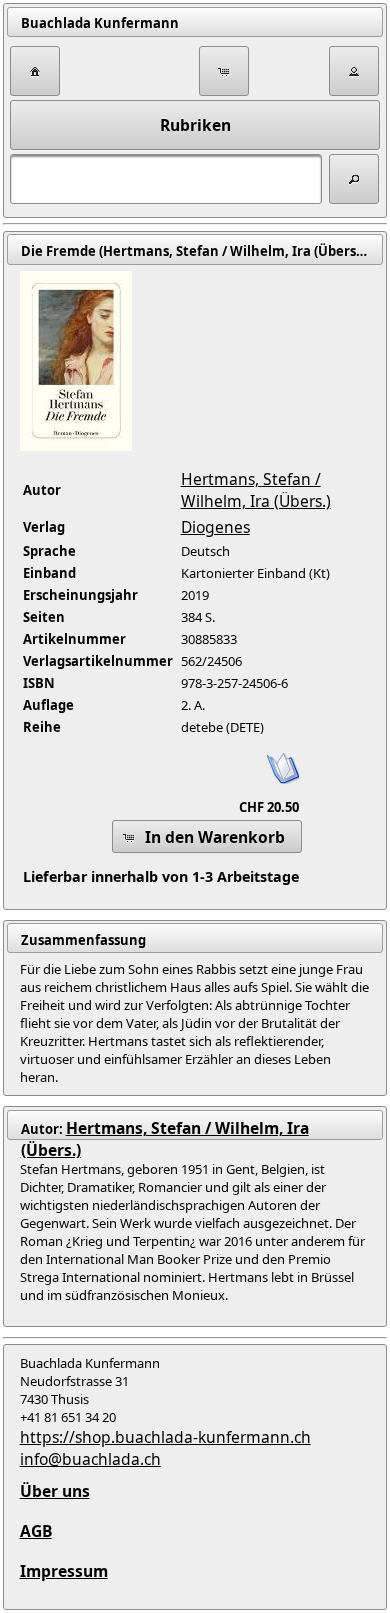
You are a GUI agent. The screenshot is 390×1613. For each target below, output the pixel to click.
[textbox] (166, 179)
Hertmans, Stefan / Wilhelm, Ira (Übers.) (256, 490)
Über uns (55, 1491)
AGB (36, 1531)
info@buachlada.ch (90, 1459)
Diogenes (215, 527)
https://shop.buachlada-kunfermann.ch (165, 1437)
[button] (35, 71)
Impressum (64, 1571)
